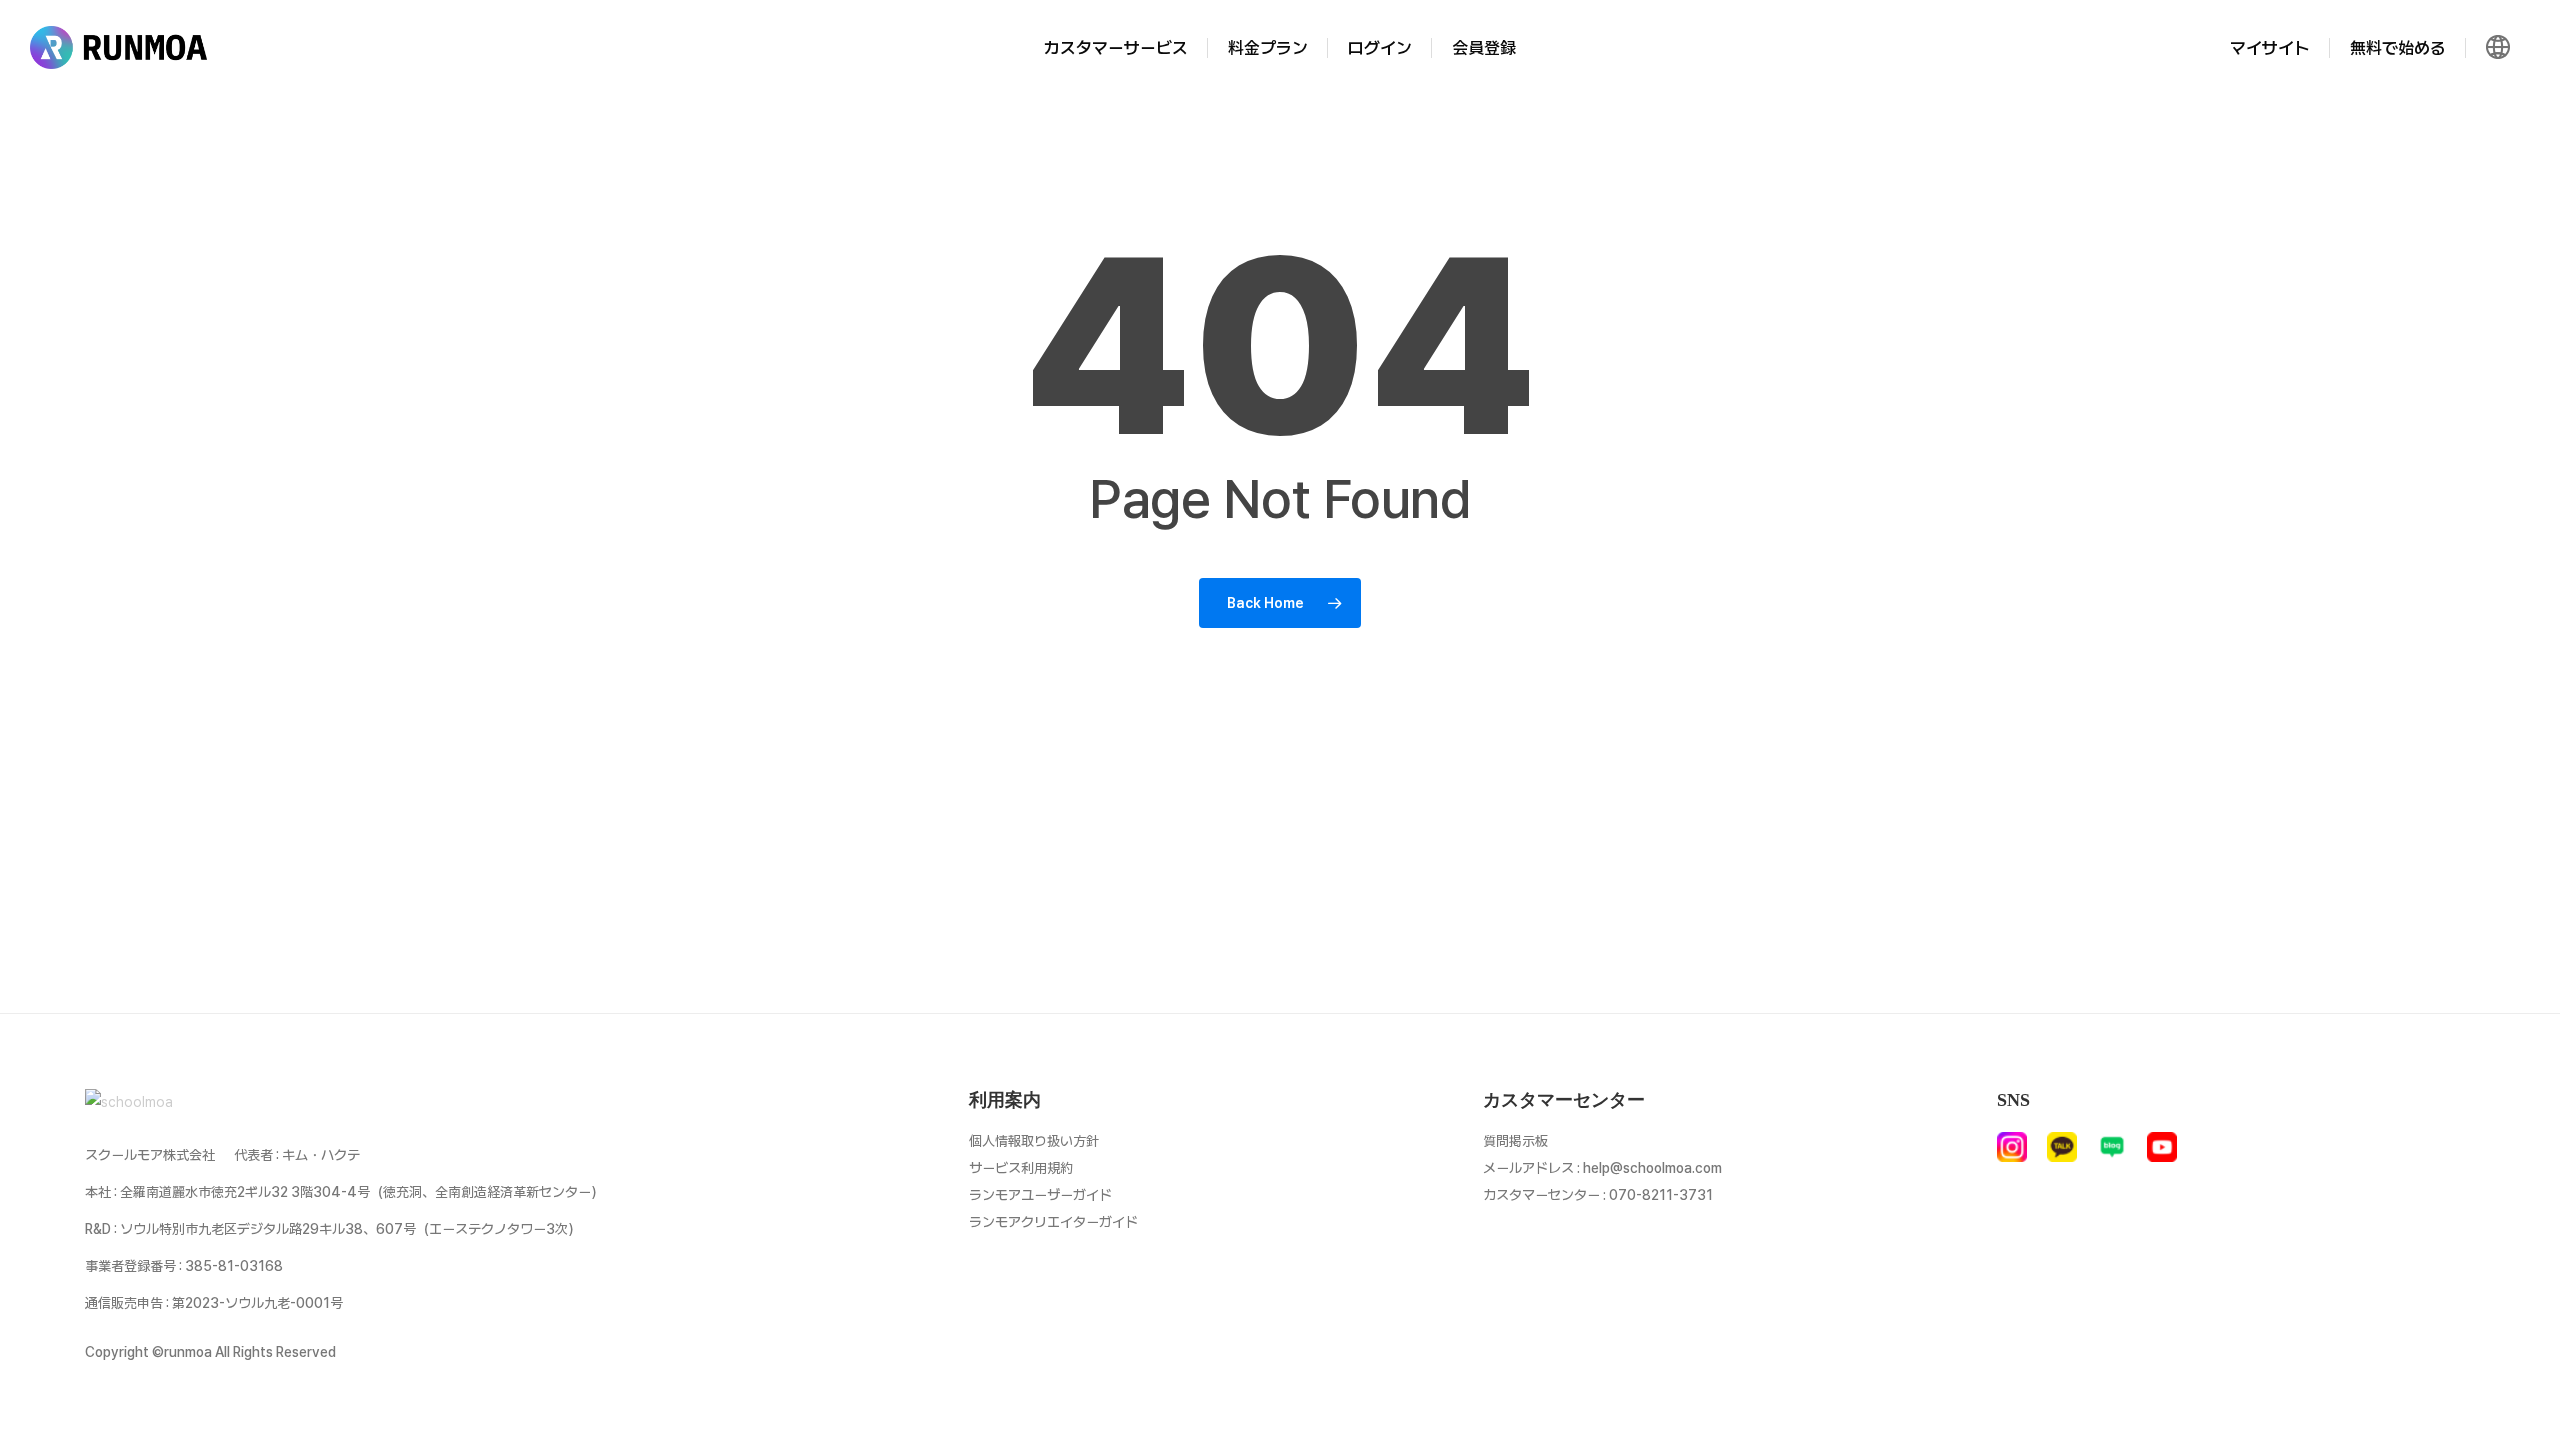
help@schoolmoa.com (1652, 1168)
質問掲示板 (1515, 1141)
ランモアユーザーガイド (1040, 1195)
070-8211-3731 (1661, 1195)
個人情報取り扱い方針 (1034, 1141)
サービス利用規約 (1021, 1168)
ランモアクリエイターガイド (1053, 1222)
